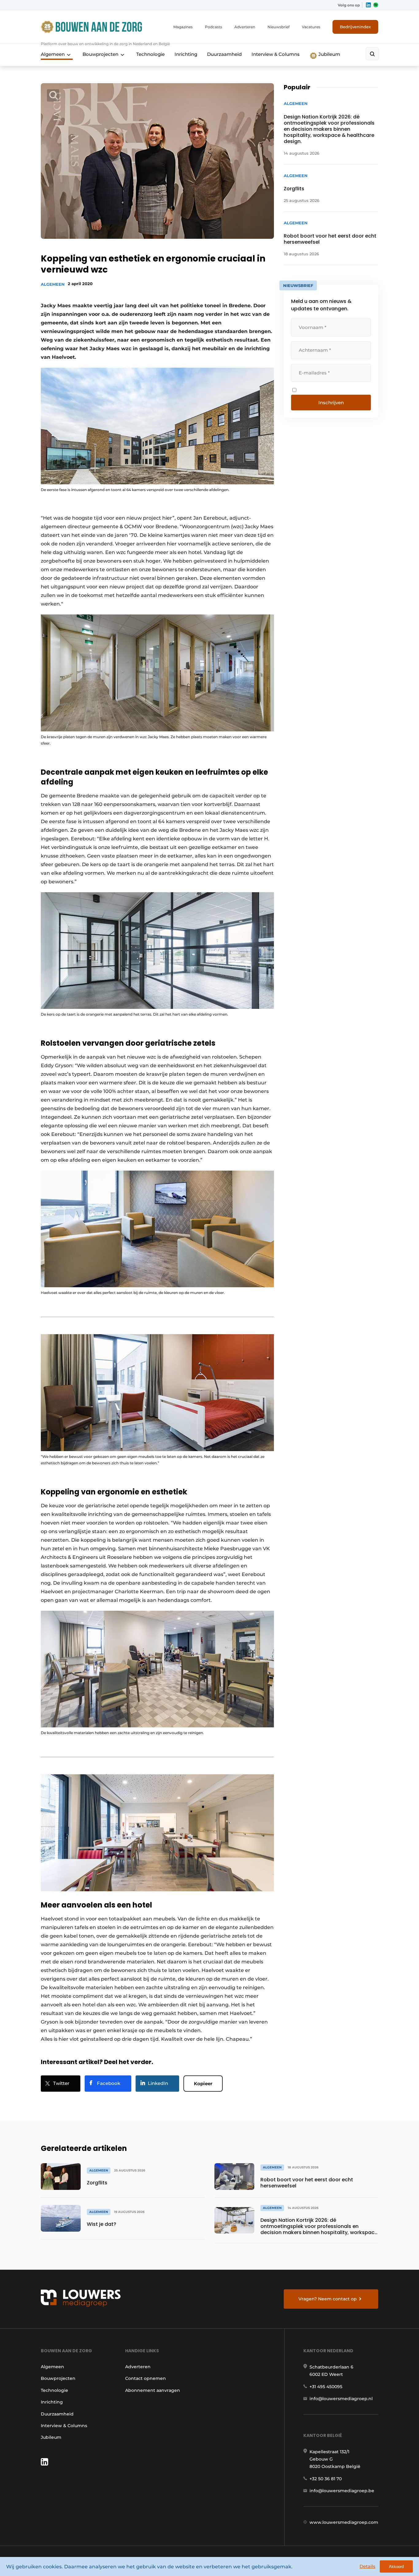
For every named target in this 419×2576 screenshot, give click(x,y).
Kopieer (203, 2084)
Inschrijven (331, 403)
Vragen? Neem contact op (328, 2299)
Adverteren (245, 27)
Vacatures (311, 27)
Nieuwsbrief (279, 27)
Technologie (150, 54)
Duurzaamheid (224, 54)
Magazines (183, 27)
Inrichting (186, 54)
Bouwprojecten (100, 54)
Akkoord (396, 2567)
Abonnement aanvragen (153, 2390)
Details (367, 2566)
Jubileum (329, 54)
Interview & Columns (276, 54)
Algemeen (53, 54)
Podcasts (213, 27)
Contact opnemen (146, 2378)
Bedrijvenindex (355, 27)
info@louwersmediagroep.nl (341, 2399)
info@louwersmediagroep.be (342, 2491)
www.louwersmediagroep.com (344, 2522)
